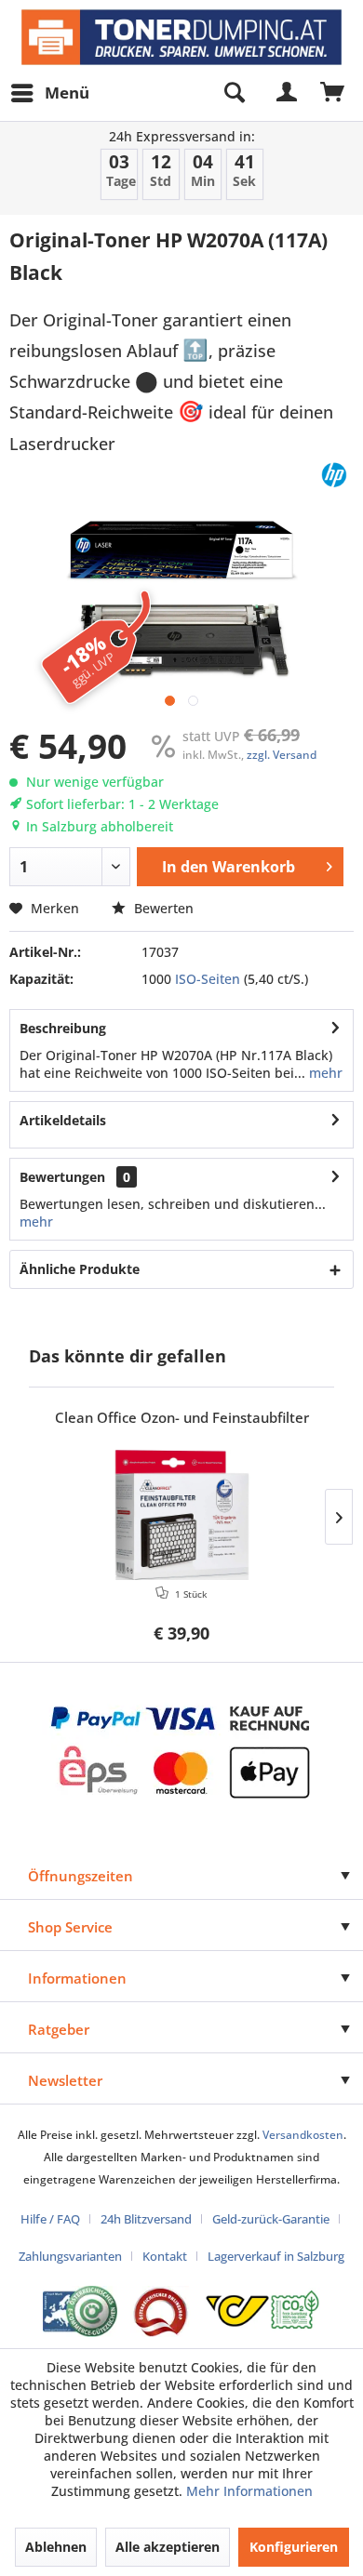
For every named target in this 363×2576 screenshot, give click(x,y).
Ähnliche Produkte (80, 1269)
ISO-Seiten (208, 979)
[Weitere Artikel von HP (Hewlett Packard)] (334, 475)
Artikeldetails (63, 1120)
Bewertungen (62, 1177)
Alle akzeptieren (168, 2547)
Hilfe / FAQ (50, 2219)
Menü (67, 93)
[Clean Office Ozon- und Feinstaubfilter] (181, 1515)
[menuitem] (49, 93)
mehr (324, 1073)
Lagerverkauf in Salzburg (276, 2256)
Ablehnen (56, 2547)
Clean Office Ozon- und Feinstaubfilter (182, 1418)
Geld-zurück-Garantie (271, 2219)
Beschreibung (63, 1028)
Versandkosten (303, 2135)
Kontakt (165, 2256)
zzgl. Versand (282, 755)
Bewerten (162, 908)
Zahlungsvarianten (70, 2256)
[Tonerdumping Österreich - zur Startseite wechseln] (181, 37)
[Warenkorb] (333, 93)
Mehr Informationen (249, 2491)
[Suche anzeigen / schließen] (234, 93)
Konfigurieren (294, 2547)
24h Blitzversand (146, 2219)
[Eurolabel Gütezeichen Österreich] (80, 2311)
